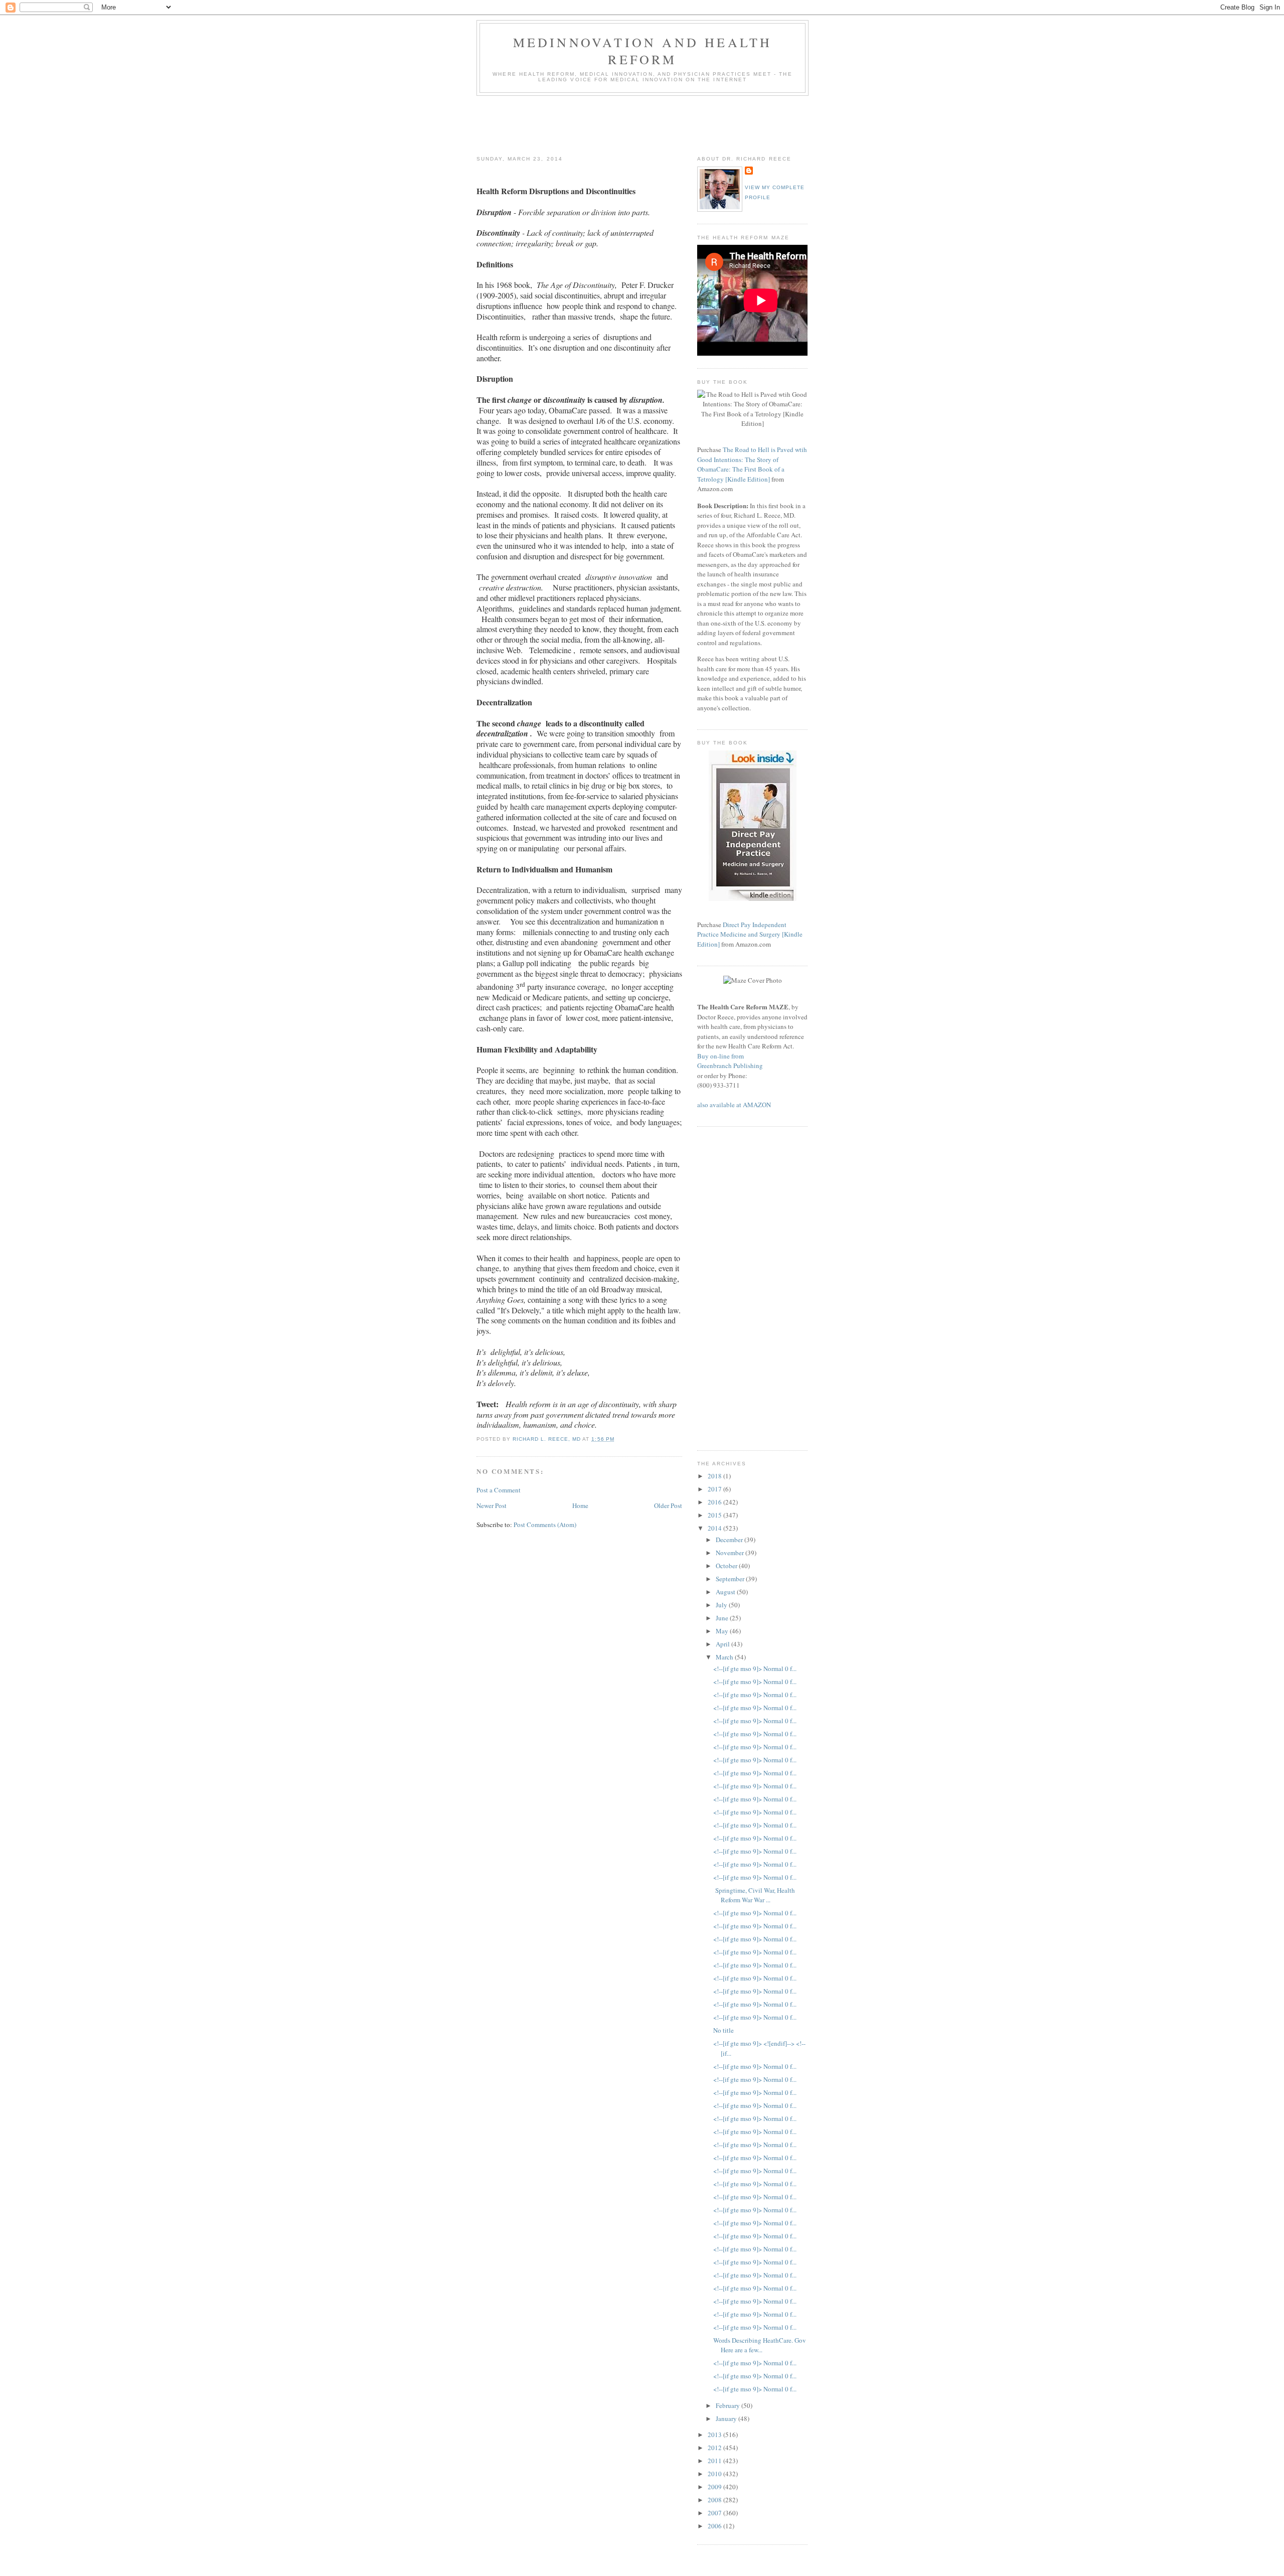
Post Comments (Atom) (545, 1525)
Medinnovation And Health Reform (643, 51)
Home (580, 1505)
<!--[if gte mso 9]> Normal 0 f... (755, 1669)
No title (724, 2030)
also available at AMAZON (734, 1105)
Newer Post (492, 1505)
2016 (715, 1502)
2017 (715, 1489)
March (725, 1657)
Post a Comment (499, 1490)
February (729, 2405)
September (731, 1579)
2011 (715, 2461)
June (723, 1618)
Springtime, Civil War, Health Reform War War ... (754, 1895)
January (727, 2418)
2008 (715, 2500)
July (722, 1605)
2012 (715, 2448)
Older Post (668, 1505)
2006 (715, 2526)
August (726, 1592)
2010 (715, 2474)
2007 (715, 2513)
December (730, 1540)
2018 (715, 1476)
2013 (715, 2435)
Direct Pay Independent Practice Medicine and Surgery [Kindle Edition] (750, 934)
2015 (715, 1515)
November (731, 1553)
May (723, 1631)
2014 (715, 1528)
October (727, 1566)
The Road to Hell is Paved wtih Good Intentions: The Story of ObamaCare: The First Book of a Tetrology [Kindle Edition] (752, 464)
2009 (715, 2487)
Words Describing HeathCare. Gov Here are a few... (760, 2345)
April (724, 1644)
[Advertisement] (659, 123)
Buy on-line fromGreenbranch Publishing (730, 1061)
